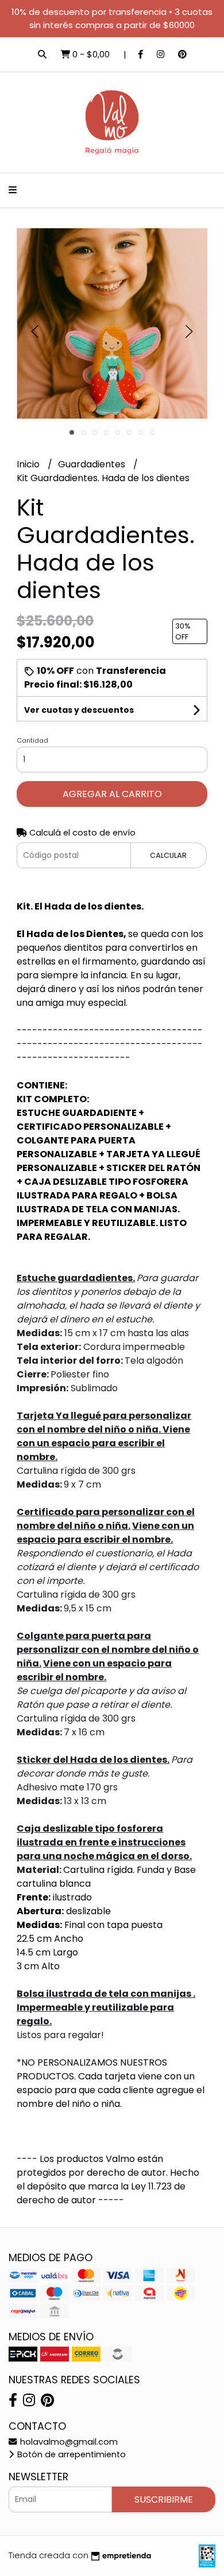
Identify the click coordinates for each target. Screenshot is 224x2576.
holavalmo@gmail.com (68, 2442)
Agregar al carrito (112, 794)
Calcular (168, 855)
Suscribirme (164, 2499)
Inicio (29, 464)
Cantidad (32, 740)
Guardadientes (93, 464)
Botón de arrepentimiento (70, 2454)
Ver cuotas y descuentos (79, 710)
